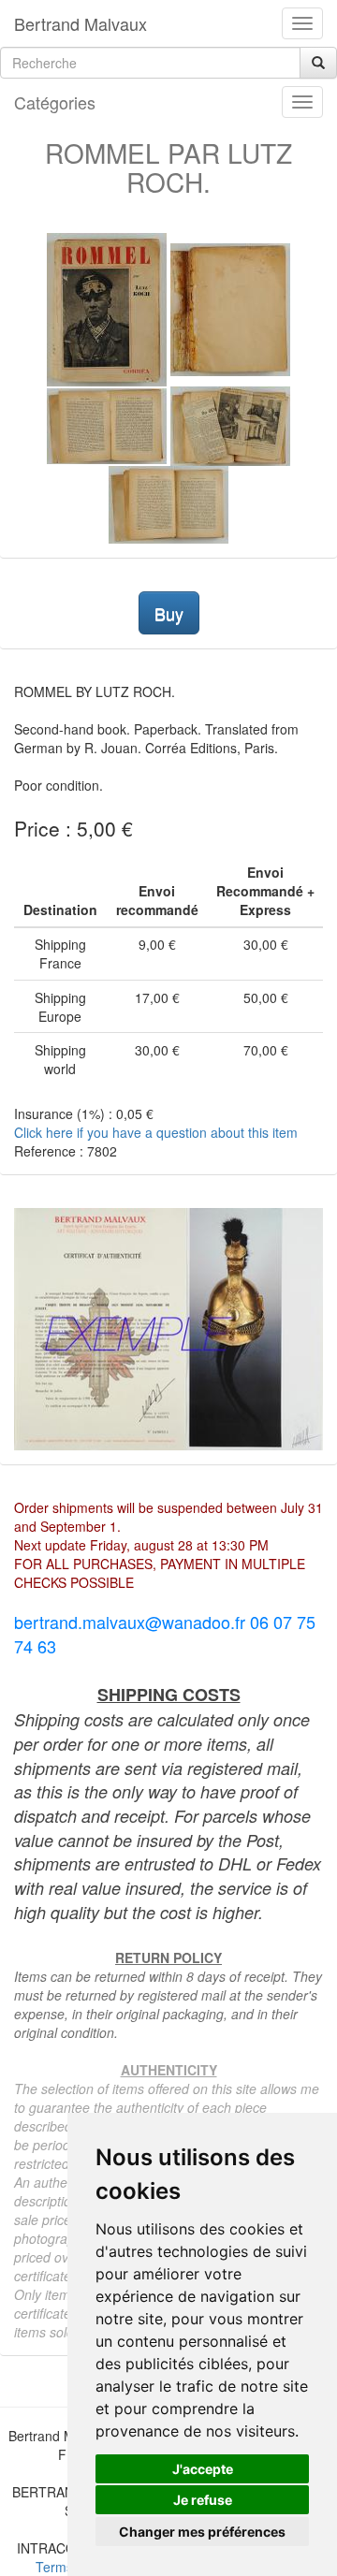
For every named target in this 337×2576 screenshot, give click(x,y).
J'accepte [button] (203, 2469)
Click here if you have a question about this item (156, 1132)
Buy (169, 613)
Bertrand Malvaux (81, 23)
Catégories (55, 102)
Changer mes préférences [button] (202, 2532)
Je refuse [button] (203, 2500)
